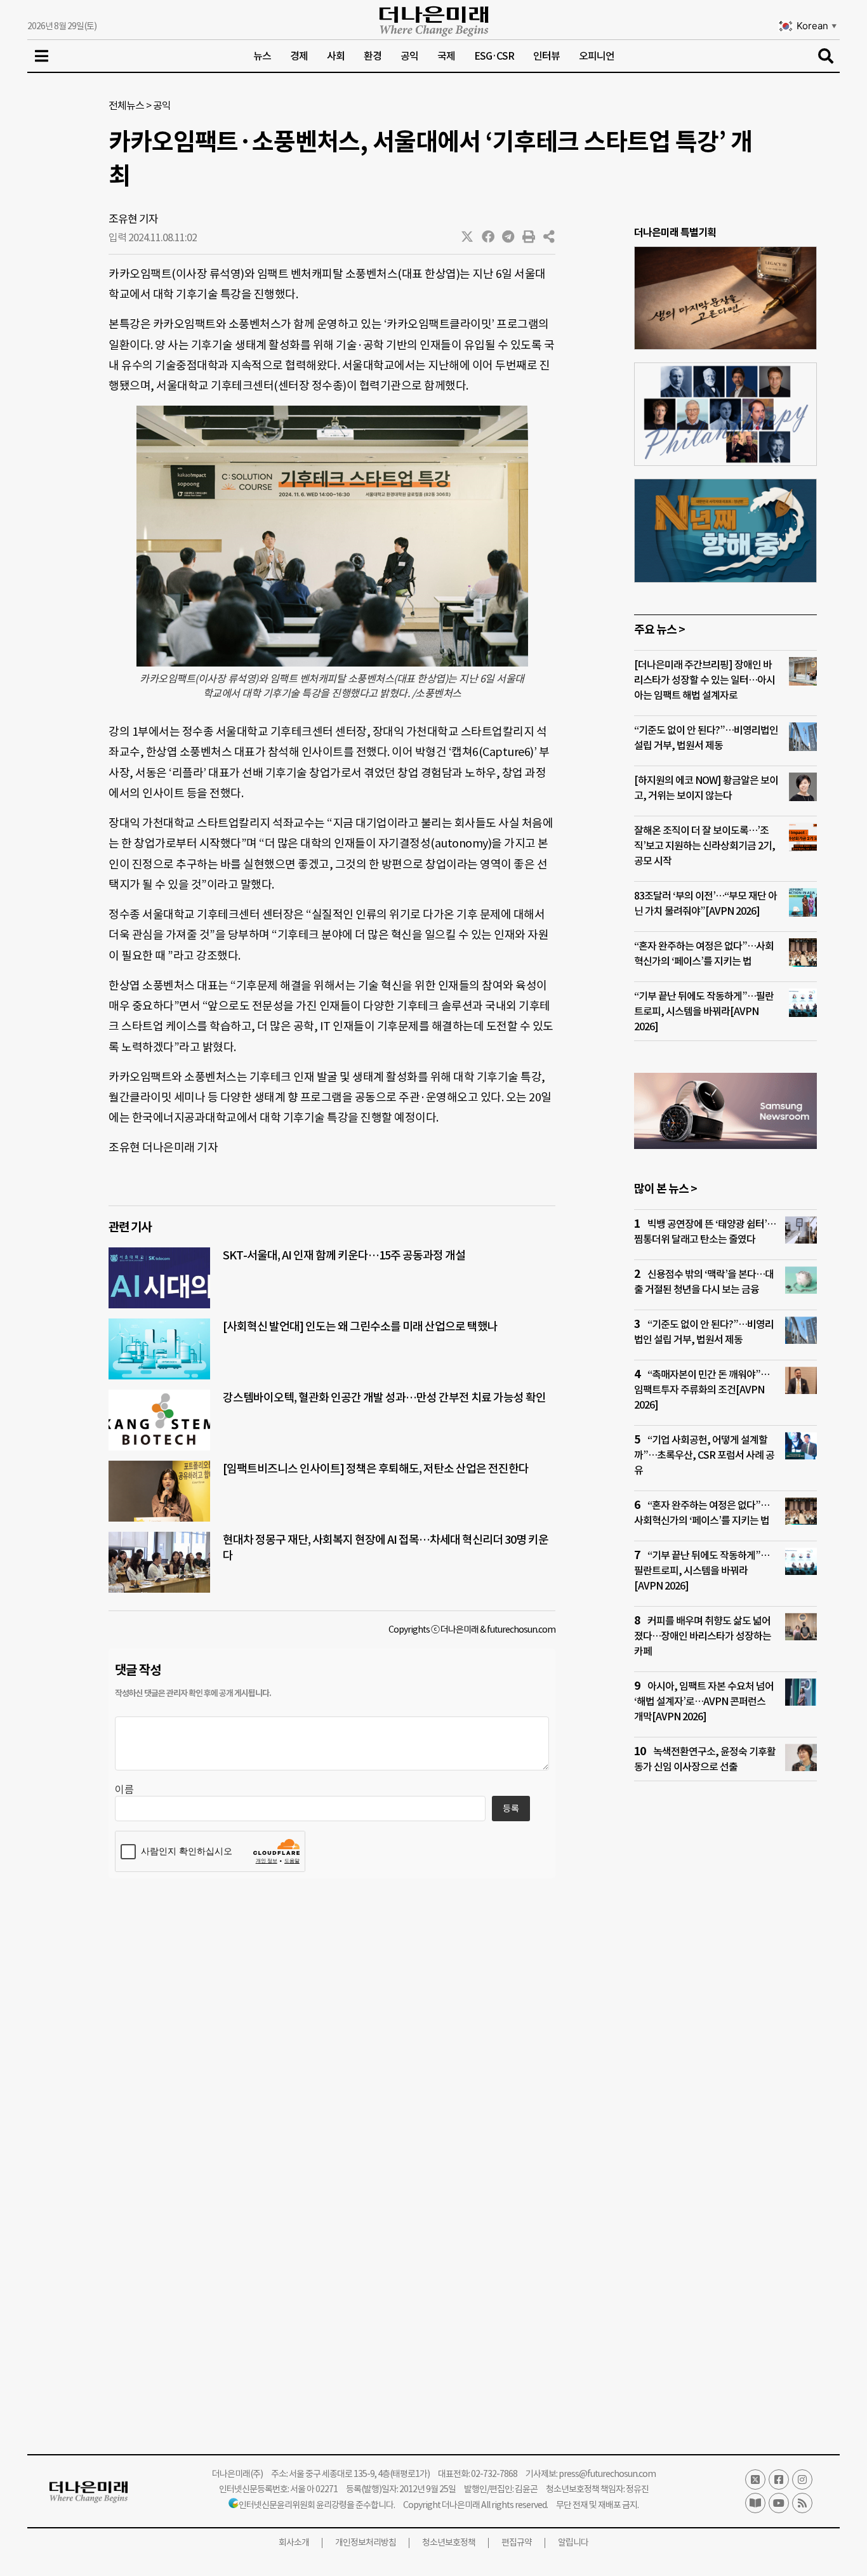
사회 (336, 56)
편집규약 (517, 2542)
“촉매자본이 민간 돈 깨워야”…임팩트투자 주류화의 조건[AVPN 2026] (702, 1390)
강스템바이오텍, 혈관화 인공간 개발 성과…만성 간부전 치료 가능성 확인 (384, 1398)
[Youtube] (779, 2503)
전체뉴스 (126, 105)
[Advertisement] (725, 2035)
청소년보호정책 (449, 2542)
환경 (373, 56)
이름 (124, 1789)
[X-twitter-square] (755, 2480)
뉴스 (262, 56)
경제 (299, 56)
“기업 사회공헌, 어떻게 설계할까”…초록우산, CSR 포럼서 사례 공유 (704, 1455)
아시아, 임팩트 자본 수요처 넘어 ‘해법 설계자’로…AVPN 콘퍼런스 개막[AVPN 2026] (704, 1701)
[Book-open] (755, 2503)
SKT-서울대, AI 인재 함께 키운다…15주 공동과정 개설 (344, 1255)
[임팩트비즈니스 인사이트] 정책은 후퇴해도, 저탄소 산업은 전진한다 (376, 1469)
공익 (409, 56)
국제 (446, 56)
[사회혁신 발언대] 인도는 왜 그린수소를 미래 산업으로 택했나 (360, 1326)
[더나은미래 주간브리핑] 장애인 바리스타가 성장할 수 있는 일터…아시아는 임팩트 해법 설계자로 (705, 680)
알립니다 (573, 2542)
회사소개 (294, 2542)
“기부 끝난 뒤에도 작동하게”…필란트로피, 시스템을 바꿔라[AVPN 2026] (704, 1011)
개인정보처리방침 (366, 2542)
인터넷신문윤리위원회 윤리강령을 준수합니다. (317, 2505)
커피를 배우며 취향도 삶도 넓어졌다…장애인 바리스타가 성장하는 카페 (703, 1636)
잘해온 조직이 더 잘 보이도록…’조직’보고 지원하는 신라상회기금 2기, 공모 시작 (705, 846)
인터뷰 (546, 56)
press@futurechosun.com (607, 2474)
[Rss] (802, 2503)
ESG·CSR (494, 56)
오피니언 (597, 56)
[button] (468, 237)
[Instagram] (802, 2480)
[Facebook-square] (779, 2480)
